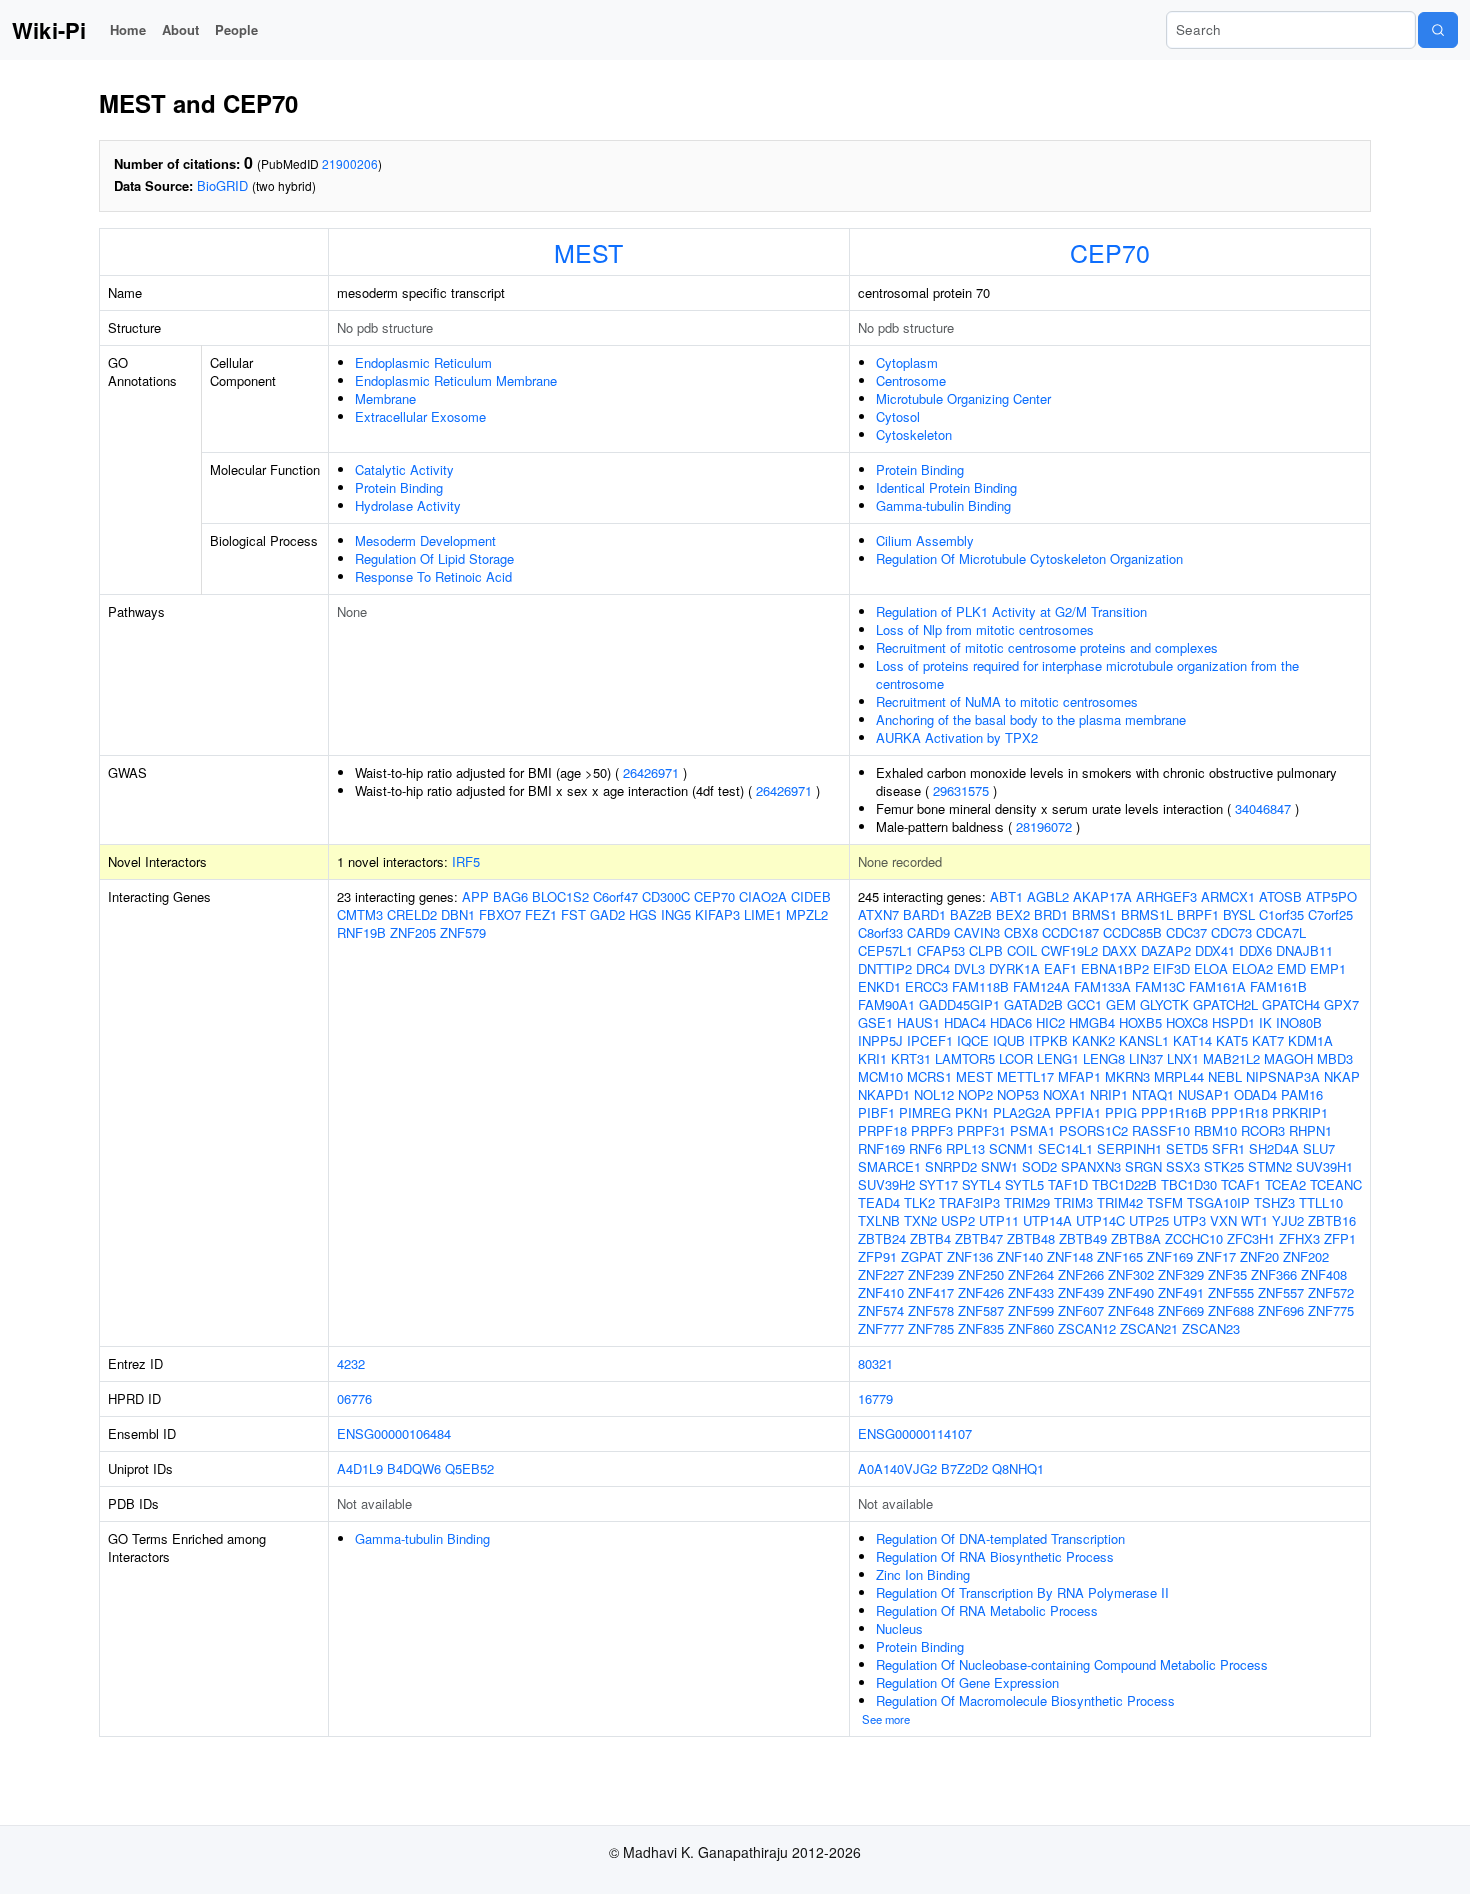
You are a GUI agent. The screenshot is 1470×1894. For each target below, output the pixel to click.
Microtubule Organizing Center (963, 398)
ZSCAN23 (1211, 1328)
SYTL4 (981, 1184)
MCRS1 (929, 1076)
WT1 (1254, 1220)
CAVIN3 (977, 932)
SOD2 (1039, 1166)
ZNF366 (1274, 1274)
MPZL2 (807, 914)
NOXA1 (1064, 1094)
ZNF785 (931, 1328)
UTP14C (1100, 1220)
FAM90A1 (886, 1004)
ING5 (676, 914)
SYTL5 (1024, 1184)
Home (128, 29)
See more (886, 1719)
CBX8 (1021, 932)
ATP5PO (1331, 896)
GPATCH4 (1291, 1004)
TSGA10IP (1218, 1202)
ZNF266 (1081, 1274)
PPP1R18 (1239, 1112)
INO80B (1299, 1022)
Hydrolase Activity (408, 505)
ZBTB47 (979, 1238)
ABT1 (1006, 896)
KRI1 (872, 1058)
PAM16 (1302, 1094)
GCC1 (1084, 1004)
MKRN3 (1127, 1076)
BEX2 (1013, 914)
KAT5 (1232, 1040)
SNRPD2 (951, 1166)
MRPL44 (1179, 1076)
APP (475, 896)
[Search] (1438, 30)
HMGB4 (1092, 1022)
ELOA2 (1252, 968)
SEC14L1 (1065, 1148)
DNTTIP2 (885, 968)
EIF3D (1171, 968)
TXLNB (879, 1220)
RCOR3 (1263, 1130)
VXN (1223, 1220)
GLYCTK (1164, 1004)
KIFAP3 (717, 914)
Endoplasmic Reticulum (423, 362)
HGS (643, 914)
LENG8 (1104, 1058)
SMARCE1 (889, 1166)
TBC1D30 (1189, 1184)
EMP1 (1328, 968)
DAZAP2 (1166, 950)
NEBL (1225, 1076)
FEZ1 (541, 914)
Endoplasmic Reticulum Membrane (456, 380)
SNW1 (999, 1166)
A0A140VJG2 (897, 1468)
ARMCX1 (1228, 896)
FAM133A (1102, 986)
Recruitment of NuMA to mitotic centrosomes (1007, 701)
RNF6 (925, 1148)
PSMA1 (1032, 1130)
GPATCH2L (1225, 1004)
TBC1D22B (1124, 1184)
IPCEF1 (930, 1040)
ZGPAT (922, 1256)
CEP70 (1110, 252)
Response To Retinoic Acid (433, 576)
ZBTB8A (1136, 1238)
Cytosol (898, 416)
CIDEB (811, 896)
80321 (875, 1363)
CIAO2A (763, 896)
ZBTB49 (1083, 1238)
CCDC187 (1070, 932)
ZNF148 (1070, 1256)
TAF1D (1068, 1184)
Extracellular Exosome (420, 416)
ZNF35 (1227, 1274)
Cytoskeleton (914, 434)
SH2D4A (1274, 1148)
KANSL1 (1144, 1040)
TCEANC (1336, 1184)
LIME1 (763, 914)
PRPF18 (882, 1130)
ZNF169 (1170, 1256)
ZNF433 (1031, 1292)
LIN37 (1146, 1058)
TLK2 (919, 1202)
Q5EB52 (469, 1468)
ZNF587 (981, 1310)
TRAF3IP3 (969, 1202)
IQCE (973, 1040)
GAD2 (607, 914)
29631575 (961, 790)
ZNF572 (1331, 1292)
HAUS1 (918, 1022)
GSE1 (875, 1022)
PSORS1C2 (1093, 1130)
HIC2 (1050, 1022)
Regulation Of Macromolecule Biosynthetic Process (1025, 1700)
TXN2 (920, 1220)
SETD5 (1187, 1148)
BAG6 (510, 896)
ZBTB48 (1031, 1238)
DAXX (1119, 950)
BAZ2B (971, 914)
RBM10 (1215, 1130)
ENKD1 (879, 986)
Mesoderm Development (425, 540)
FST (573, 914)
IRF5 (466, 861)
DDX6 (1255, 950)
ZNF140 (1020, 1256)
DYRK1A (1014, 968)
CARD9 (928, 932)
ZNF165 (1120, 1256)
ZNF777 (881, 1328)
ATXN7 (878, 914)
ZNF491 (1181, 1292)
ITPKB (1048, 1040)
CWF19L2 (1069, 950)
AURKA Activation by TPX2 (957, 737)
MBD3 (1335, 1058)
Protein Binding (399, 487)
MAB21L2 (1231, 1058)
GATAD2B (1033, 1004)
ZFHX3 (1299, 1238)
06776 (354, 1398)
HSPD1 (1233, 1022)
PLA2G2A (1022, 1112)
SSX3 (1183, 1166)
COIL (1022, 950)
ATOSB (1280, 896)
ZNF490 (1131, 1292)
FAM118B (980, 986)
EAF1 (1060, 968)
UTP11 (999, 1220)
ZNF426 (981, 1292)
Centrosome (911, 380)
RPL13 (965, 1148)
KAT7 (1268, 1040)
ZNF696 (1281, 1310)
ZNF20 (1259, 1256)
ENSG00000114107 (915, 1433)
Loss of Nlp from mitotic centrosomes (985, 629)
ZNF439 (1081, 1292)
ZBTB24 (882, 1238)
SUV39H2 (886, 1184)
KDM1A (1310, 1040)
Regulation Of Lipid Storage (434, 558)
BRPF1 (1198, 914)
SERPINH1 (1129, 1148)
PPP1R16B (1174, 1112)
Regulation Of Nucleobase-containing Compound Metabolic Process (1072, 1664)
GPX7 (1341, 1004)
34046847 (1263, 808)
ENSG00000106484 (394, 1433)
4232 (351, 1363)
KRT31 (911, 1058)
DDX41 (1215, 950)
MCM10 (880, 1076)
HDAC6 (1011, 1022)
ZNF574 (881, 1310)
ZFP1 (1340, 1238)
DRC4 (933, 968)
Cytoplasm (907, 362)
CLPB (986, 950)
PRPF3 (932, 1130)
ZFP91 (877, 1256)
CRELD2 (412, 914)
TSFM (1165, 1202)
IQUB (1009, 1040)
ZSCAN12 (1087, 1328)
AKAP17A (1102, 896)
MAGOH (1288, 1058)
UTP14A (1047, 1220)
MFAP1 (1079, 1076)
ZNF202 (1306, 1256)
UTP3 (1189, 1220)
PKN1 (972, 1112)
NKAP (1342, 1076)
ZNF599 (1031, 1310)
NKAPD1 (884, 1094)
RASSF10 (1161, 1130)
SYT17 (938, 1184)
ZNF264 (1031, 1274)
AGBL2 (1048, 896)
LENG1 (1058, 1058)
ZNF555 (1231, 1292)
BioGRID (222, 185)
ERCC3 (926, 986)
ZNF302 (1131, 1274)
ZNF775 (1331, 1310)
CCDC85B (1132, 932)
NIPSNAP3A (1283, 1076)
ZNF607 (1081, 1310)
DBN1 (458, 914)
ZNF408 (1324, 1274)
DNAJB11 (1304, 950)
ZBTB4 (930, 1238)
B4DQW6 (414, 1468)
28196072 (1044, 826)
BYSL (1239, 914)
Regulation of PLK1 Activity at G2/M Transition (1011, 611)
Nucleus (899, 1628)
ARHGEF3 (1166, 896)
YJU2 (1288, 1220)
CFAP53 (941, 950)
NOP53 (1018, 1094)
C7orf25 (1330, 914)
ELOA (1211, 968)
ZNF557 (1281, 1292)
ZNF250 (981, 1274)
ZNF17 (1216, 1256)
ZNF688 (1231, 1310)
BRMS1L (1147, 914)
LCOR (1016, 1058)
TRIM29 (1027, 1202)
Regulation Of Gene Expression (967, 1682)
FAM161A (1217, 986)
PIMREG (925, 1112)
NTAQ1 (1153, 1094)
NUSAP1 (1204, 1094)
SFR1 (1228, 1148)
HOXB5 (1140, 1022)
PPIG (1121, 1112)
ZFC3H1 (1251, 1238)
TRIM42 (1120, 1202)
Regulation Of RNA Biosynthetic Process (995, 1556)
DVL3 (969, 968)
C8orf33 (880, 932)
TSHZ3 (1274, 1202)
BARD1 (924, 914)
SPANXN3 (1091, 1166)
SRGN (1143, 1166)
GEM (1121, 1004)
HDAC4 (965, 1022)
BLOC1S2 (560, 896)
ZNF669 (1181, 1310)
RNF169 (881, 1148)
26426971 (651, 772)
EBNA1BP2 (1115, 968)
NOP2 (975, 1094)
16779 (875, 1398)
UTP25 (1149, 1220)
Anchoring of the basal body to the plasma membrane (1031, 719)
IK (1265, 1022)
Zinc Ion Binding (923, 1574)
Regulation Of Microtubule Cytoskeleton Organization (1029, 558)
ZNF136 (970, 1256)
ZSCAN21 (1149, 1328)
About (180, 29)
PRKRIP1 (1300, 1112)
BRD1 (1051, 914)
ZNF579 (463, 932)
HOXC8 (1187, 1022)
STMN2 (1270, 1166)
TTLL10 (1321, 1202)
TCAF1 (1241, 1184)
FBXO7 (500, 914)
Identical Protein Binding (946, 487)
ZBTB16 (1332, 1220)
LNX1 (1183, 1058)
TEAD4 (879, 1202)
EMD (1291, 968)
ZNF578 (931, 1310)
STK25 (1224, 1166)
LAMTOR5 (965, 1058)
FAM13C (1160, 986)
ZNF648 (1131, 1310)
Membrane (385, 398)
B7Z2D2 (964, 1468)
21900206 (350, 163)
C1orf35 (1281, 914)
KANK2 (1093, 1040)
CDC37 (1186, 932)
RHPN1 (1310, 1130)
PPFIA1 (1078, 1112)
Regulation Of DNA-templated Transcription (1000, 1538)
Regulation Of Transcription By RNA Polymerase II (1022, 1592)
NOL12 (934, 1094)
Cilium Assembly (925, 540)
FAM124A (1041, 986)
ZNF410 (881, 1292)
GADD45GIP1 (959, 1004)
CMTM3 (360, 914)
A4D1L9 (360, 1468)
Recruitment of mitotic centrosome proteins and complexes (1047, 647)
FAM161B (1278, 986)
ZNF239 (931, 1274)
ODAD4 (1255, 1094)
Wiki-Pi (49, 30)
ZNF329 (1181, 1274)
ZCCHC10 (1194, 1238)
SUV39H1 (1324, 1166)
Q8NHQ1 (1018, 1468)
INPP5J (880, 1040)
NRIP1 (1109, 1094)
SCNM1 (1011, 1148)
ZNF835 (981, 1328)
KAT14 (1192, 1040)
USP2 (958, 1220)
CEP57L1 (885, 950)
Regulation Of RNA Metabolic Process (987, 1610)
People (236, 29)
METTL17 (1025, 1076)
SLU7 (1319, 1148)
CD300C (666, 896)
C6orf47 (615, 896)
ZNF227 (881, 1274)
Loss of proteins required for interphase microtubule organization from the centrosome (1087, 674)
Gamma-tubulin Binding (943, 505)
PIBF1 (876, 1112)
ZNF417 (931, 1292)
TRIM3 (1073, 1202)
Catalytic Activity (404, 469)
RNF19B (361, 932)
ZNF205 (413, 932)
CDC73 (1231, 932)
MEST (588, 252)
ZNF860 (1031, 1328)
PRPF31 (981, 1130)
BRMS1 (1094, 914)
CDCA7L (1281, 932)
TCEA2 (1285, 1184)
